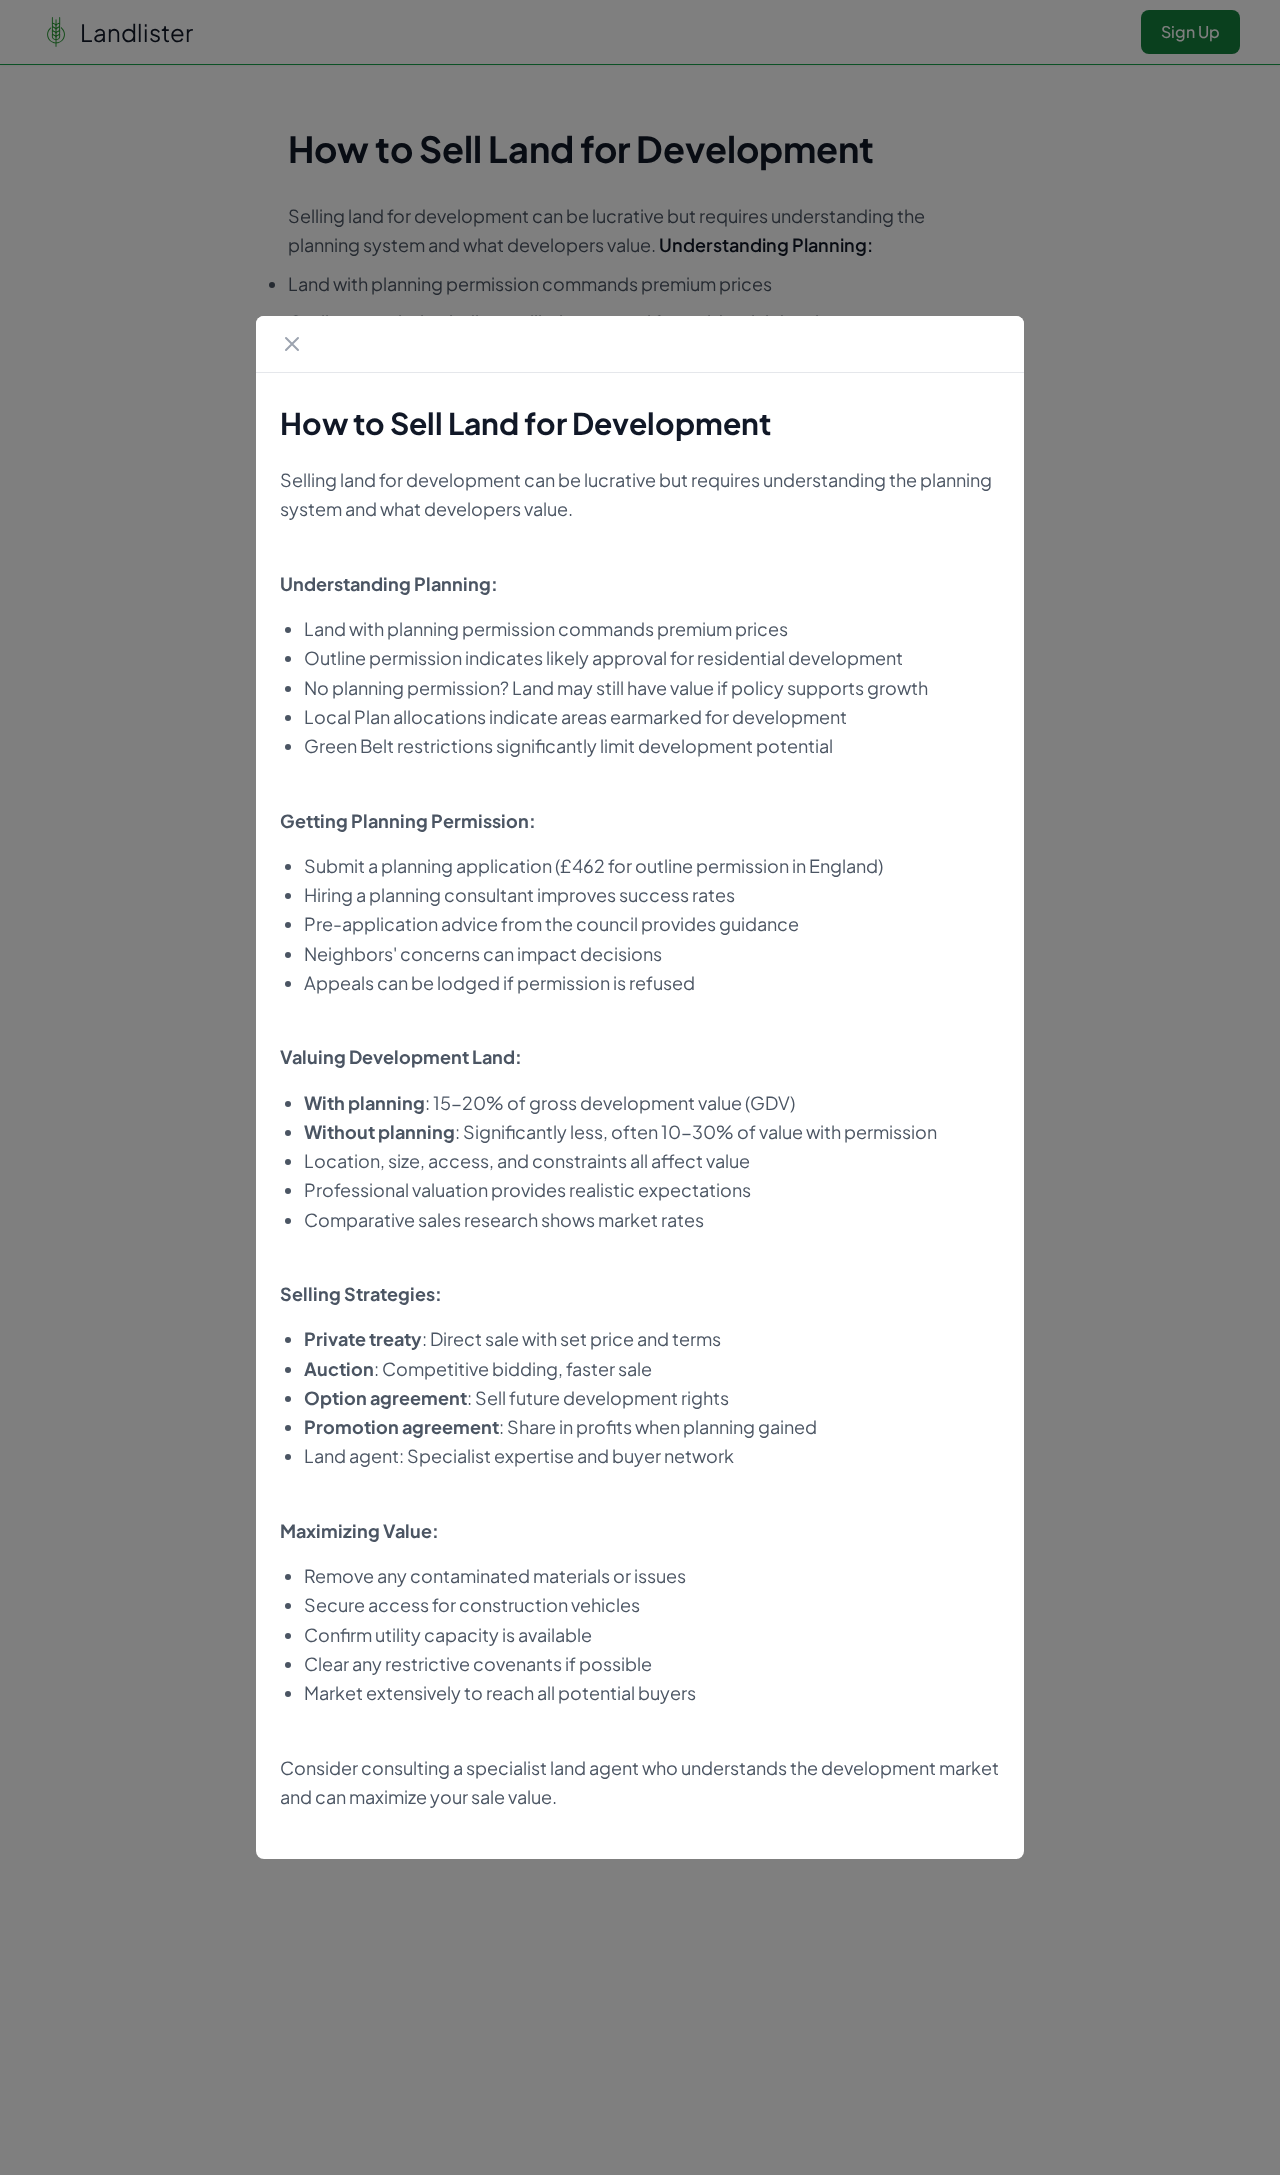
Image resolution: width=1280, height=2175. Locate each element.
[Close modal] (292, 344)
